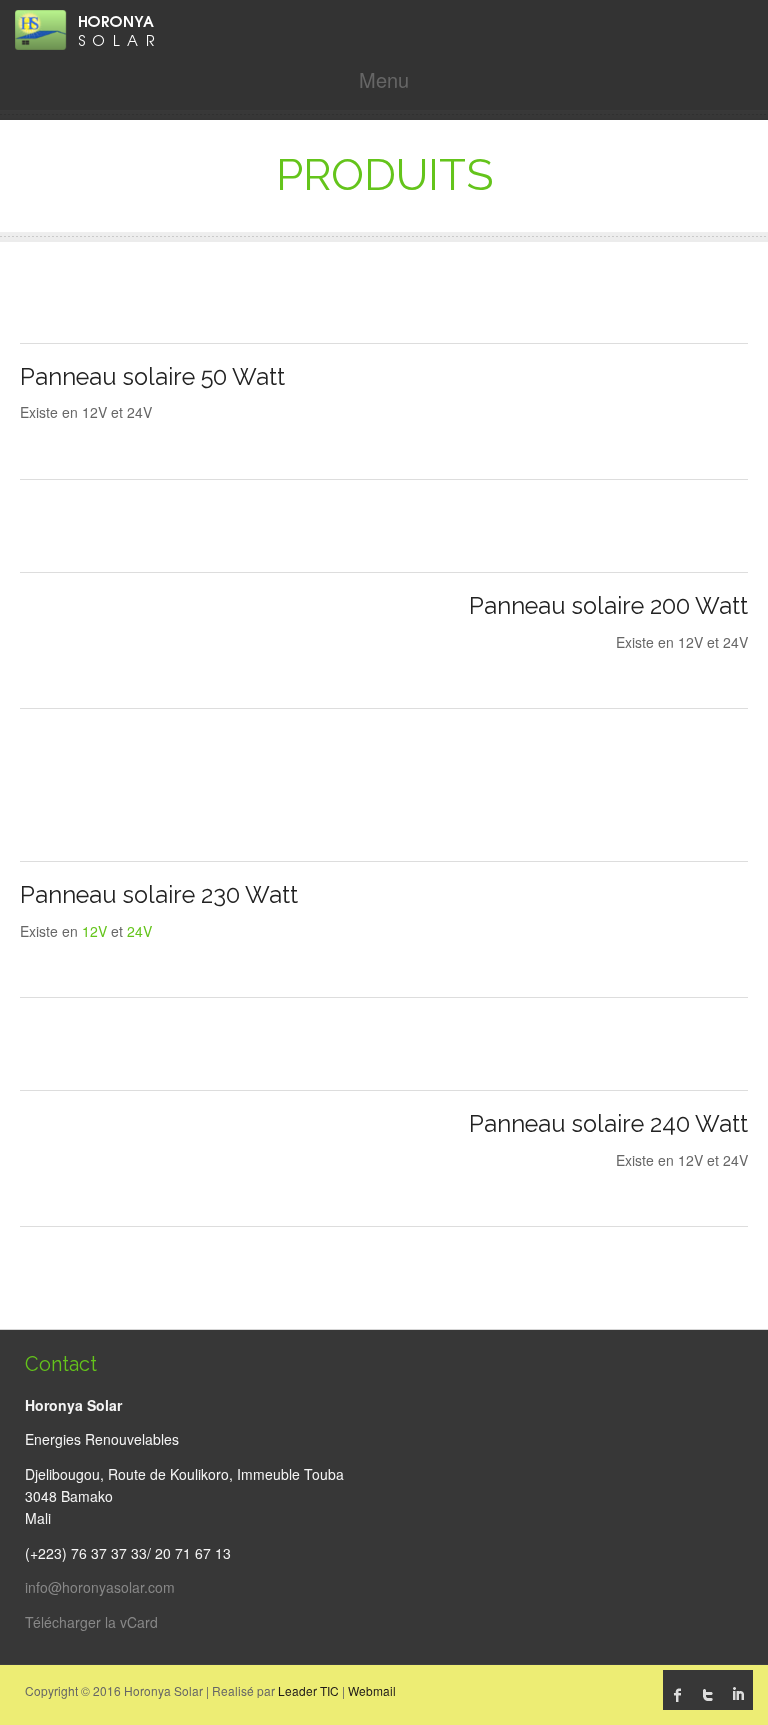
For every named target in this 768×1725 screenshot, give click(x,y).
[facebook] (678, 1695)
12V (94, 931)
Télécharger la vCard (91, 1622)
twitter (708, 1695)
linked (738, 1695)
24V (139, 931)
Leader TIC (308, 1690)
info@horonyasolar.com (100, 1587)
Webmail (372, 1690)
